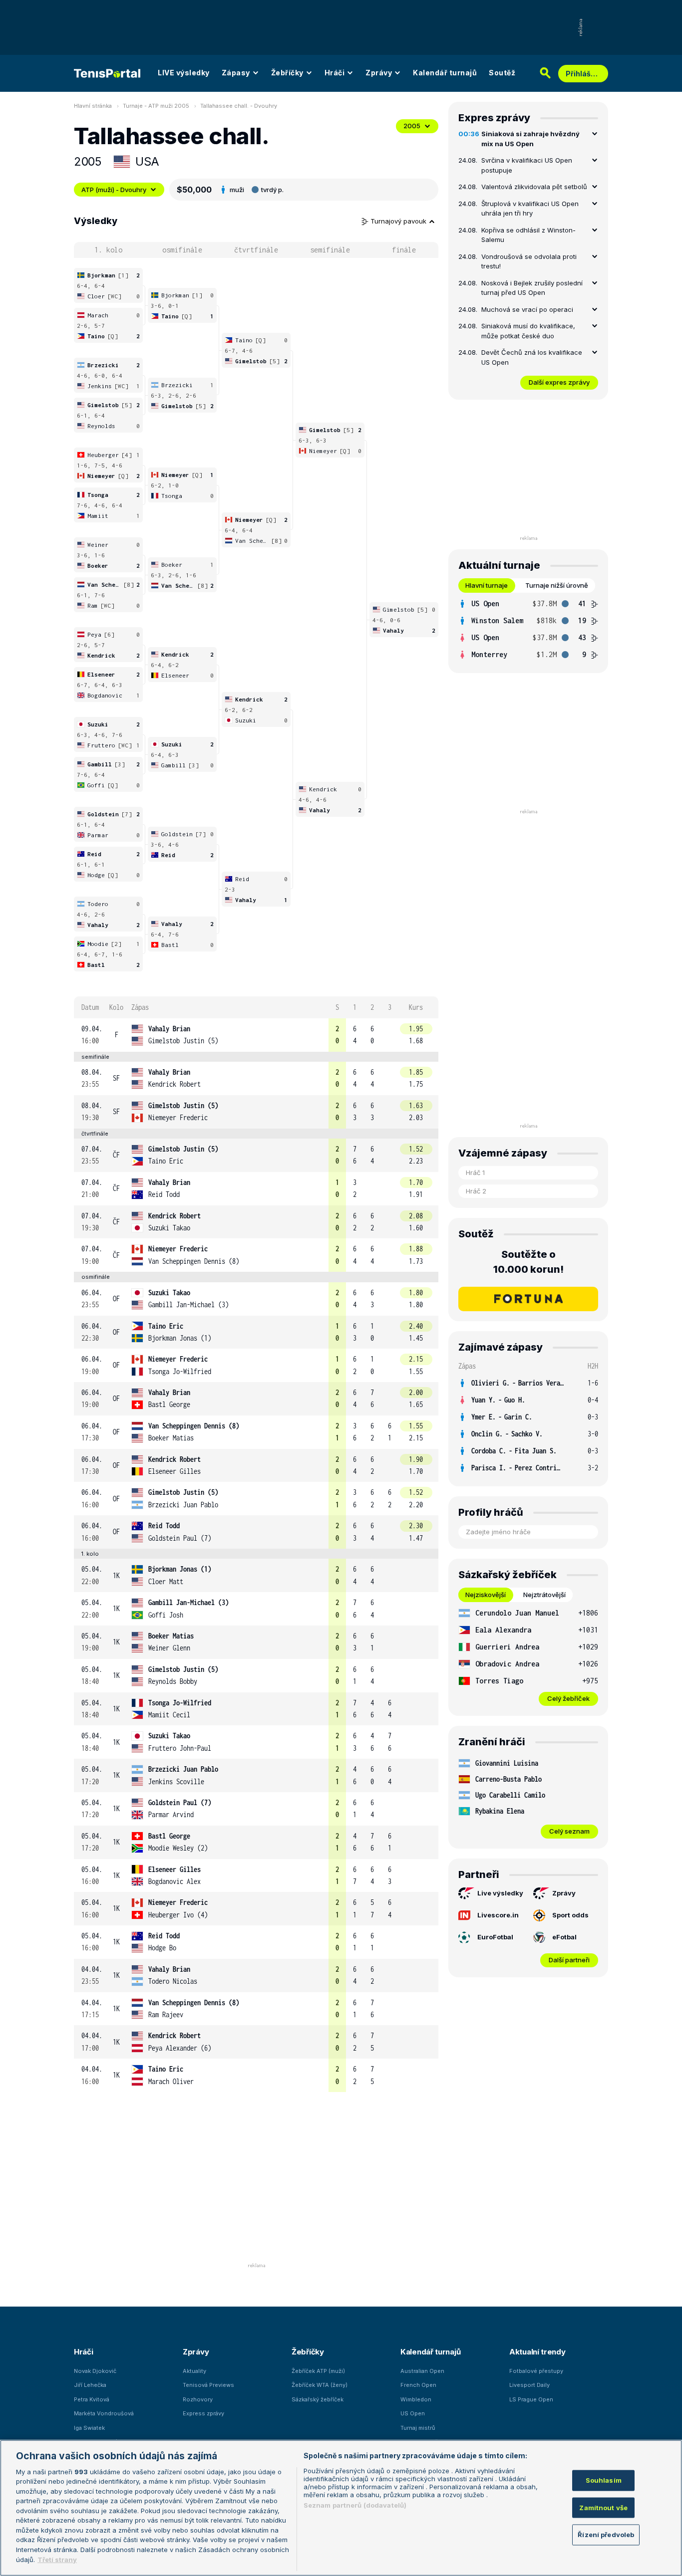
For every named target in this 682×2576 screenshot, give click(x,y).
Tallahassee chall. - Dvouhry (239, 106)
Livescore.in (498, 1915)
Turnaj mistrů (418, 2428)
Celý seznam (569, 1831)
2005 (412, 126)
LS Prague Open (531, 2399)
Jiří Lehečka (90, 2385)
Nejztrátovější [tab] (544, 1595)
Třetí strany (57, 2559)
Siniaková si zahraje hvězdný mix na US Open (530, 139)
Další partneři (569, 1960)
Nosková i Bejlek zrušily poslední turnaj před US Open (532, 288)
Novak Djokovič (95, 2371)
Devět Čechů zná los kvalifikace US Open (532, 357)
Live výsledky (500, 1893)
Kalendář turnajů (445, 73)
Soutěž (502, 73)
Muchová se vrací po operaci (527, 309)
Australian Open (422, 2371)
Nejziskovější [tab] (486, 1595)
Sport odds (570, 1915)
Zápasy (236, 73)
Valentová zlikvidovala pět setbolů (534, 187)
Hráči (335, 73)
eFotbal (564, 1937)
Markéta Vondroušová (104, 2413)
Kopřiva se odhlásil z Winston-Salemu (528, 235)
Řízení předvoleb (606, 2535)
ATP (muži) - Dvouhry (114, 190)
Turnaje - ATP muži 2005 (156, 106)
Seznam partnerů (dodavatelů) (355, 2505)
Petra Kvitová (92, 2399)
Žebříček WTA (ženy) (320, 2385)
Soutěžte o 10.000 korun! (528, 1262)
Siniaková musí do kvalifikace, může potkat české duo (528, 331)
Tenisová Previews (208, 2385)
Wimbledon (416, 2399)
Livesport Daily (529, 2385)
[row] (256, 1035)
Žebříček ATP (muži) (318, 2371)
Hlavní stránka (93, 106)
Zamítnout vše (603, 2508)
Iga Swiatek (89, 2428)
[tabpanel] (528, 629)
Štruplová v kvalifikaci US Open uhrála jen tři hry (530, 209)
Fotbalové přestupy (536, 2371)
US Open (413, 2413)
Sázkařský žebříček (318, 2399)
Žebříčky (287, 73)
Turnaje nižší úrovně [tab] (557, 585)
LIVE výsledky (184, 73)
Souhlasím (604, 2480)
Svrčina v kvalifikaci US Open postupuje (527, 165)
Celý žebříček (568, 1698)
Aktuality (194, 2371)
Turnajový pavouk (399, 221)
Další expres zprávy (559, 382)
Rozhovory (198, 2399)
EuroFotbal (495, 1937)
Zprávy (379, 73)
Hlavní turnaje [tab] (487, 585)
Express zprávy (203, 2413)
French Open (418, 2385)
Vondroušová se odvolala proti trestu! (529, 261)
